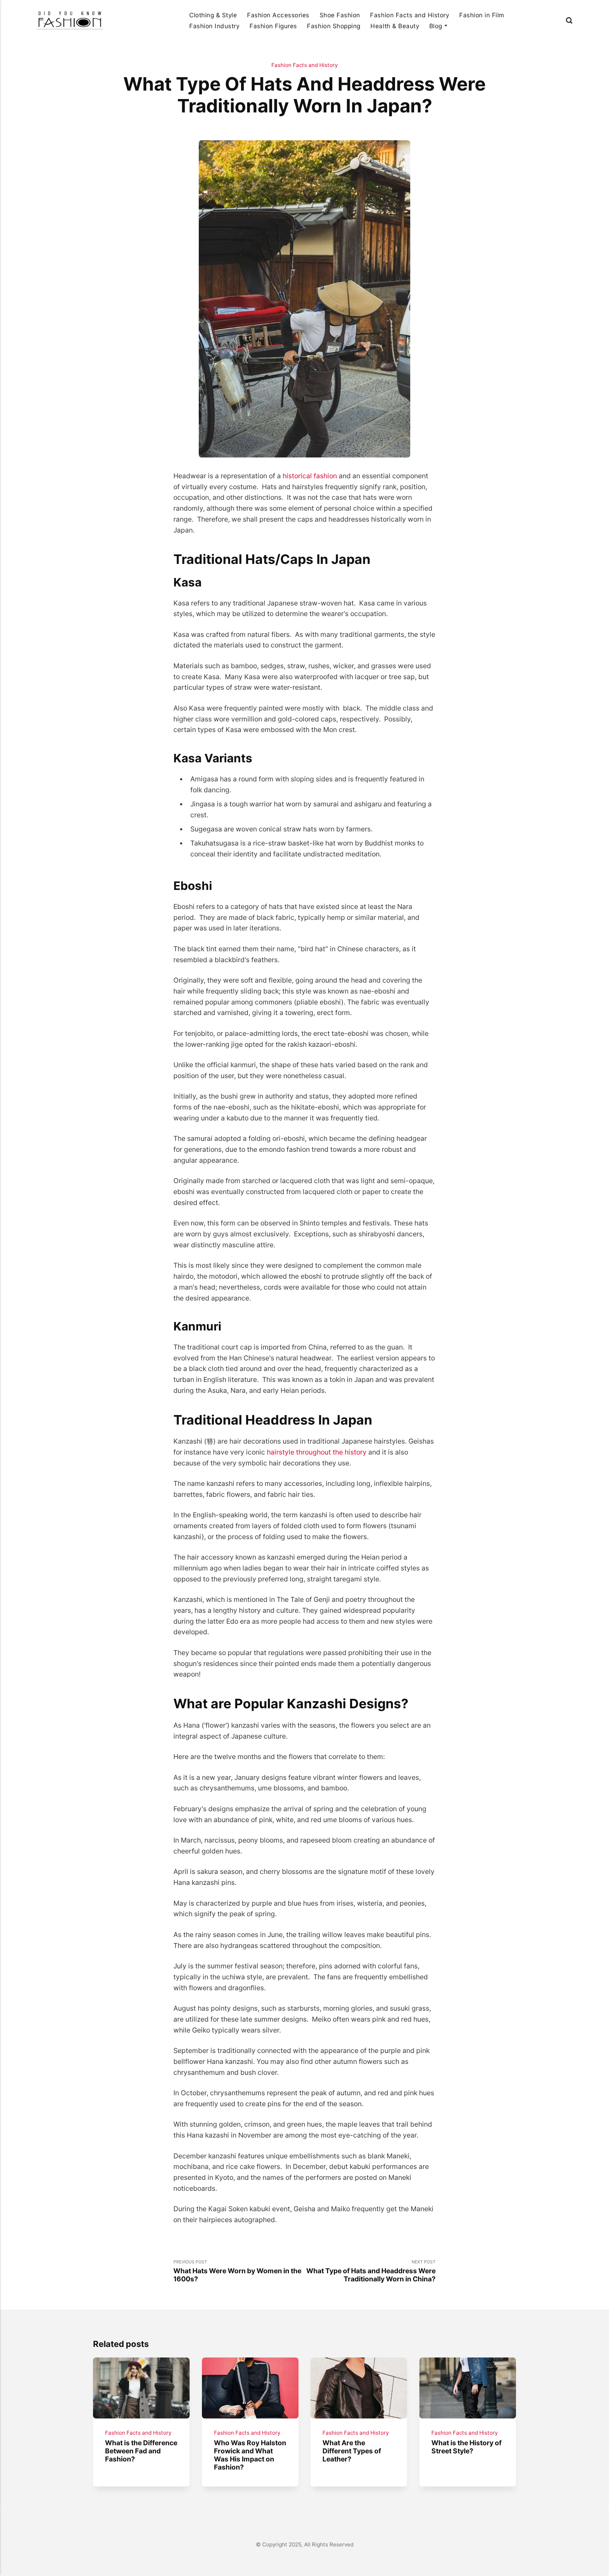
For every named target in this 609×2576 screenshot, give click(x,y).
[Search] (569, 20)
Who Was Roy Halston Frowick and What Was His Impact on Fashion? (250, 2455)
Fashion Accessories (278, 15)
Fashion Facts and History (410, 15)
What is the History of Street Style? (466, 2446)
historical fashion (310, 476)
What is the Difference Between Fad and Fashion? (141, 2451)
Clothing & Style (213, 15)
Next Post (371, 2271)
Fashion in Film (482, 15)
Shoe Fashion (340, 15)
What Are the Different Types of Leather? (352, 2451)
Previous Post (237, 2271)
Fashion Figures (273, 26)
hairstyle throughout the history (317, 1452)
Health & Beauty (395, 26)
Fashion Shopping (334, 26)
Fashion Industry (214, 26)
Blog (436, 26)
